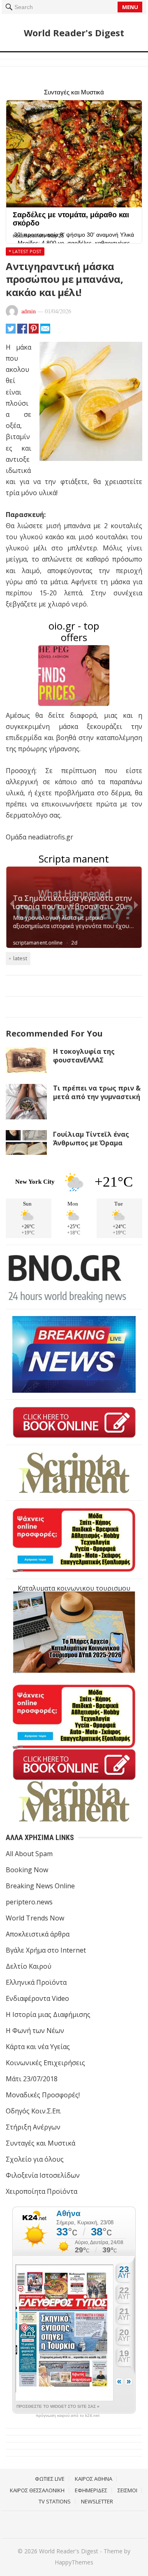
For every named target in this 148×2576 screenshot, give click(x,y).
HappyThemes (74, 2562)
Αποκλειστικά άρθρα (38, 1934)
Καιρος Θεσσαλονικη (37, 2490)
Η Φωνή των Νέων (35, 2031)
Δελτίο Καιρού (29, 1966)
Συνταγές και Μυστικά (40, 2143)
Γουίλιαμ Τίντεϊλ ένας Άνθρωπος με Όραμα (91, 1139)
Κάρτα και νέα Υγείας (38, 2047)
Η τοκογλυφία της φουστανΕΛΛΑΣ (84, 1056)
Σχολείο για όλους (35, 2159)
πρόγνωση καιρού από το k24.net (68, 2416)
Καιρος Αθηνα (94, 2479)
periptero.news (29, 1902)
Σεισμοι (127, 2490)
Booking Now (27, 1870)
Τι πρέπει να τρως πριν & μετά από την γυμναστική (97, 1092)
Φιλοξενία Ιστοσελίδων (43, 2175)
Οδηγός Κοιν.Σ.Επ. (34, 2111)
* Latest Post (25, 251)
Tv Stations (55, 2501)
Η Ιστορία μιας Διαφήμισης (48, 2014)
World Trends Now (35, 1918)
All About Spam (29, 1854)
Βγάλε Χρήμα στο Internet (46, 1950)
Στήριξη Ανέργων (33, 2127)
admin (29, 311)
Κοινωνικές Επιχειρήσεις (45, 2063)
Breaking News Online (40, 1886)
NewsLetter (97, 2501)
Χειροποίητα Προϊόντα (42, 2191)
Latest (20, 958)
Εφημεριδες (91, 2490)
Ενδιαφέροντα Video (37, 1998)
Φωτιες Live (50, 2479)
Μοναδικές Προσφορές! (43, 2095)
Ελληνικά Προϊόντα (36, 1982)
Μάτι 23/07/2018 (32, 2079)
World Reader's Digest (74, 33)
